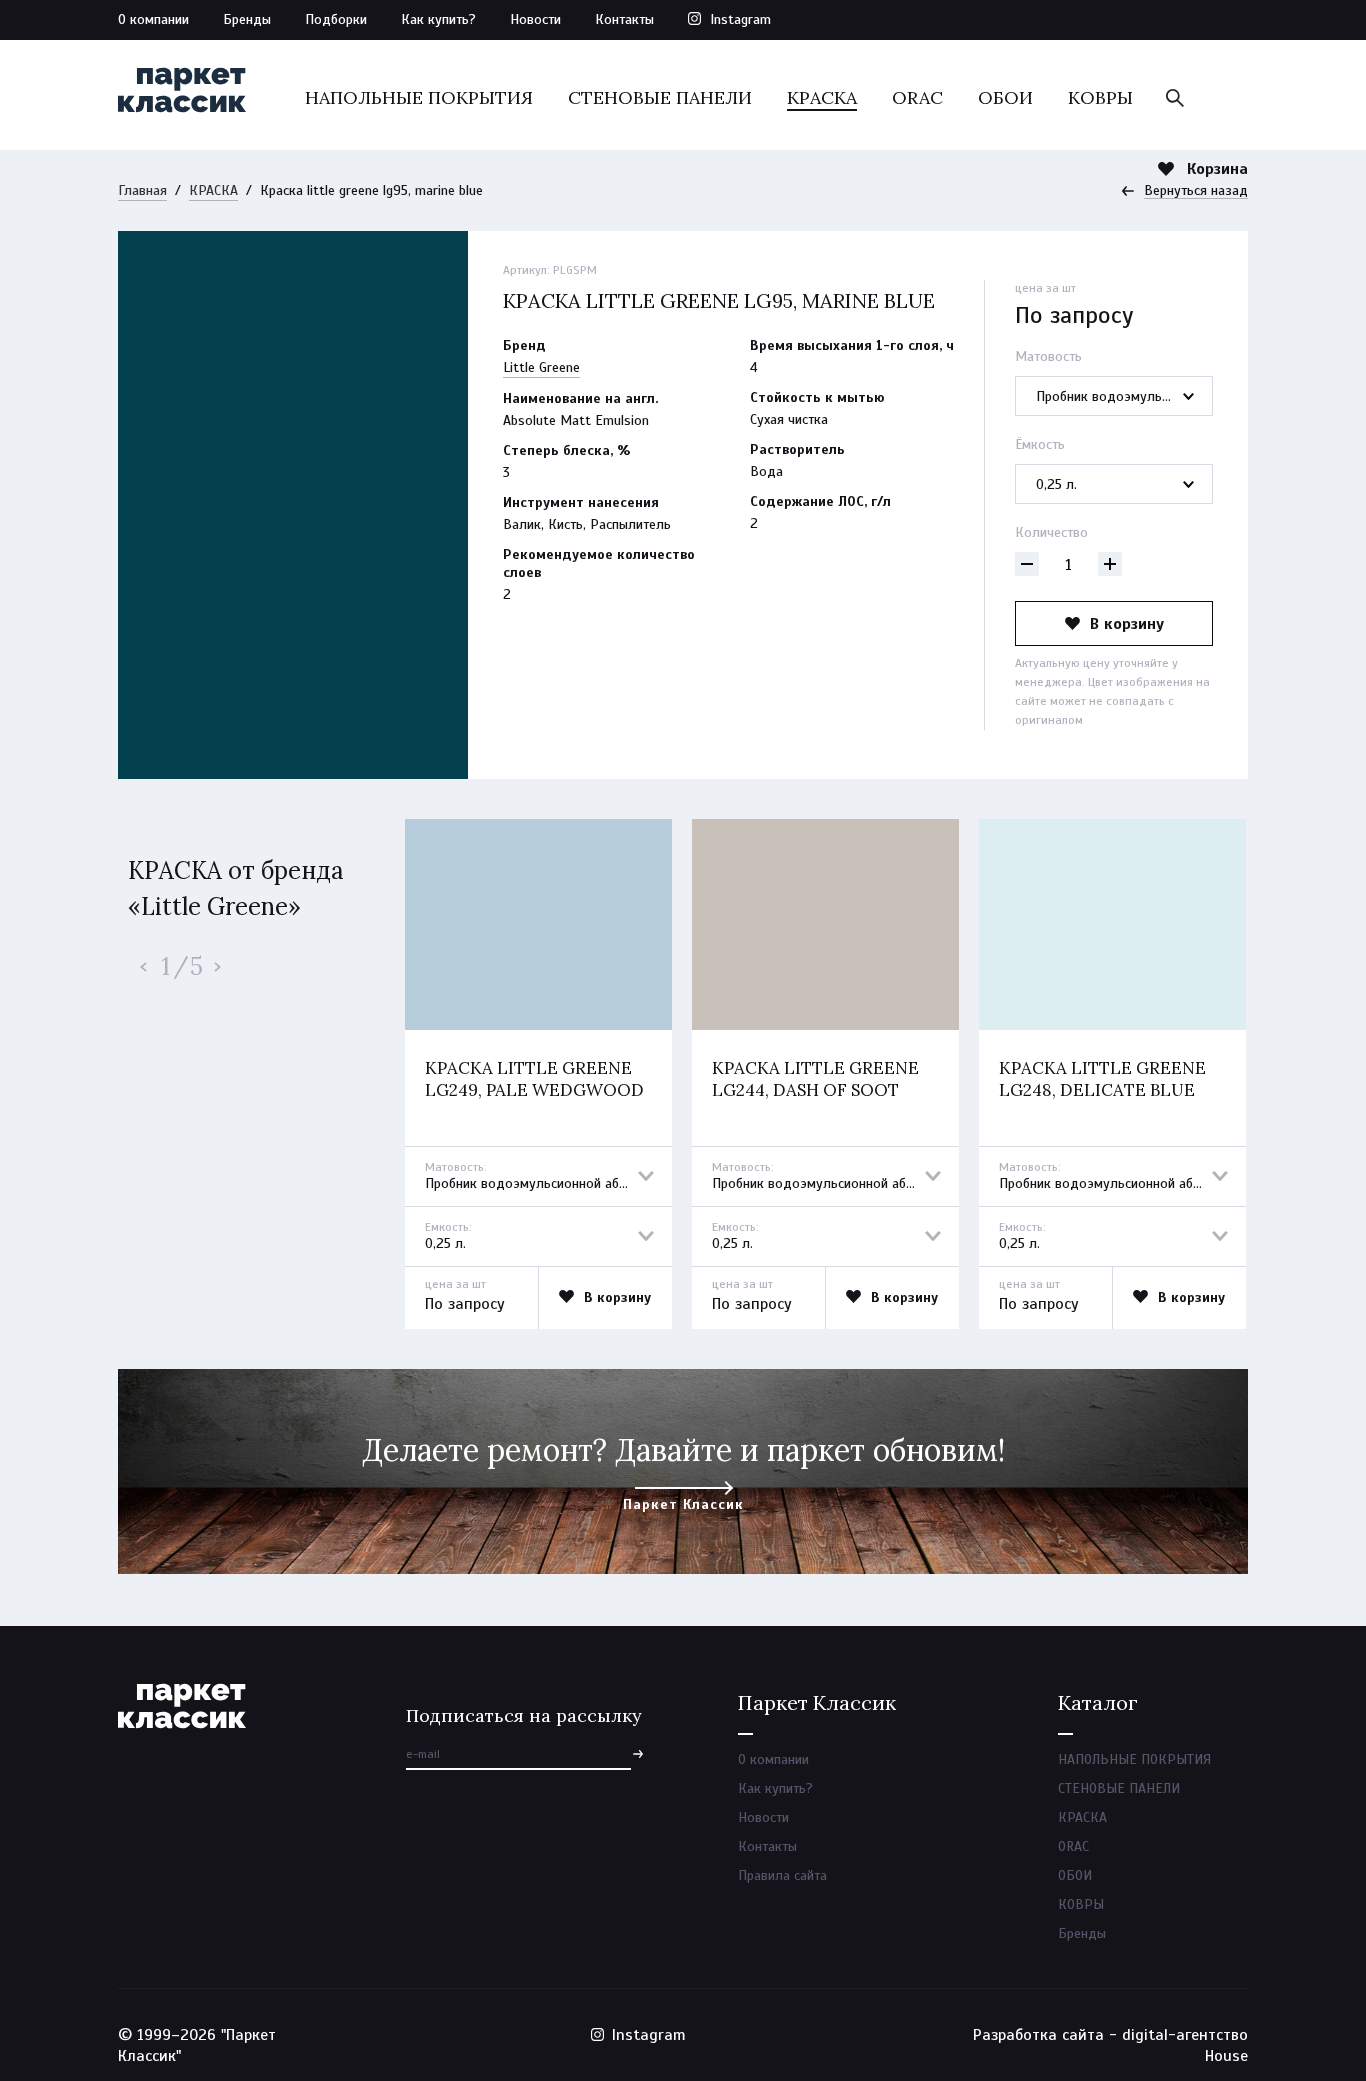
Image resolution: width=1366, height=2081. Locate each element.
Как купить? (438, 19)
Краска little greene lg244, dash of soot (815, 1079)
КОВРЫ (1100, 97)
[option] (538, 1074)
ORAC (917, 97)
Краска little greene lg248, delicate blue (1102, 1079)
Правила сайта (782, 1875)
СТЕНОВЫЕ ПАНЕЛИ (660, 97)
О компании (153, 19)
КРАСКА (822, 97)
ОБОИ (1005, 97)
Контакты (624, 19)
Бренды (247, 19)
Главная (142, 190)
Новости (535, 19)
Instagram (740, 19)
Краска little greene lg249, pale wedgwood (534, 1079)
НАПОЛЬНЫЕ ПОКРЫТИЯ (419, 97)
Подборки (336, 19)
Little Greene (541, 367)
